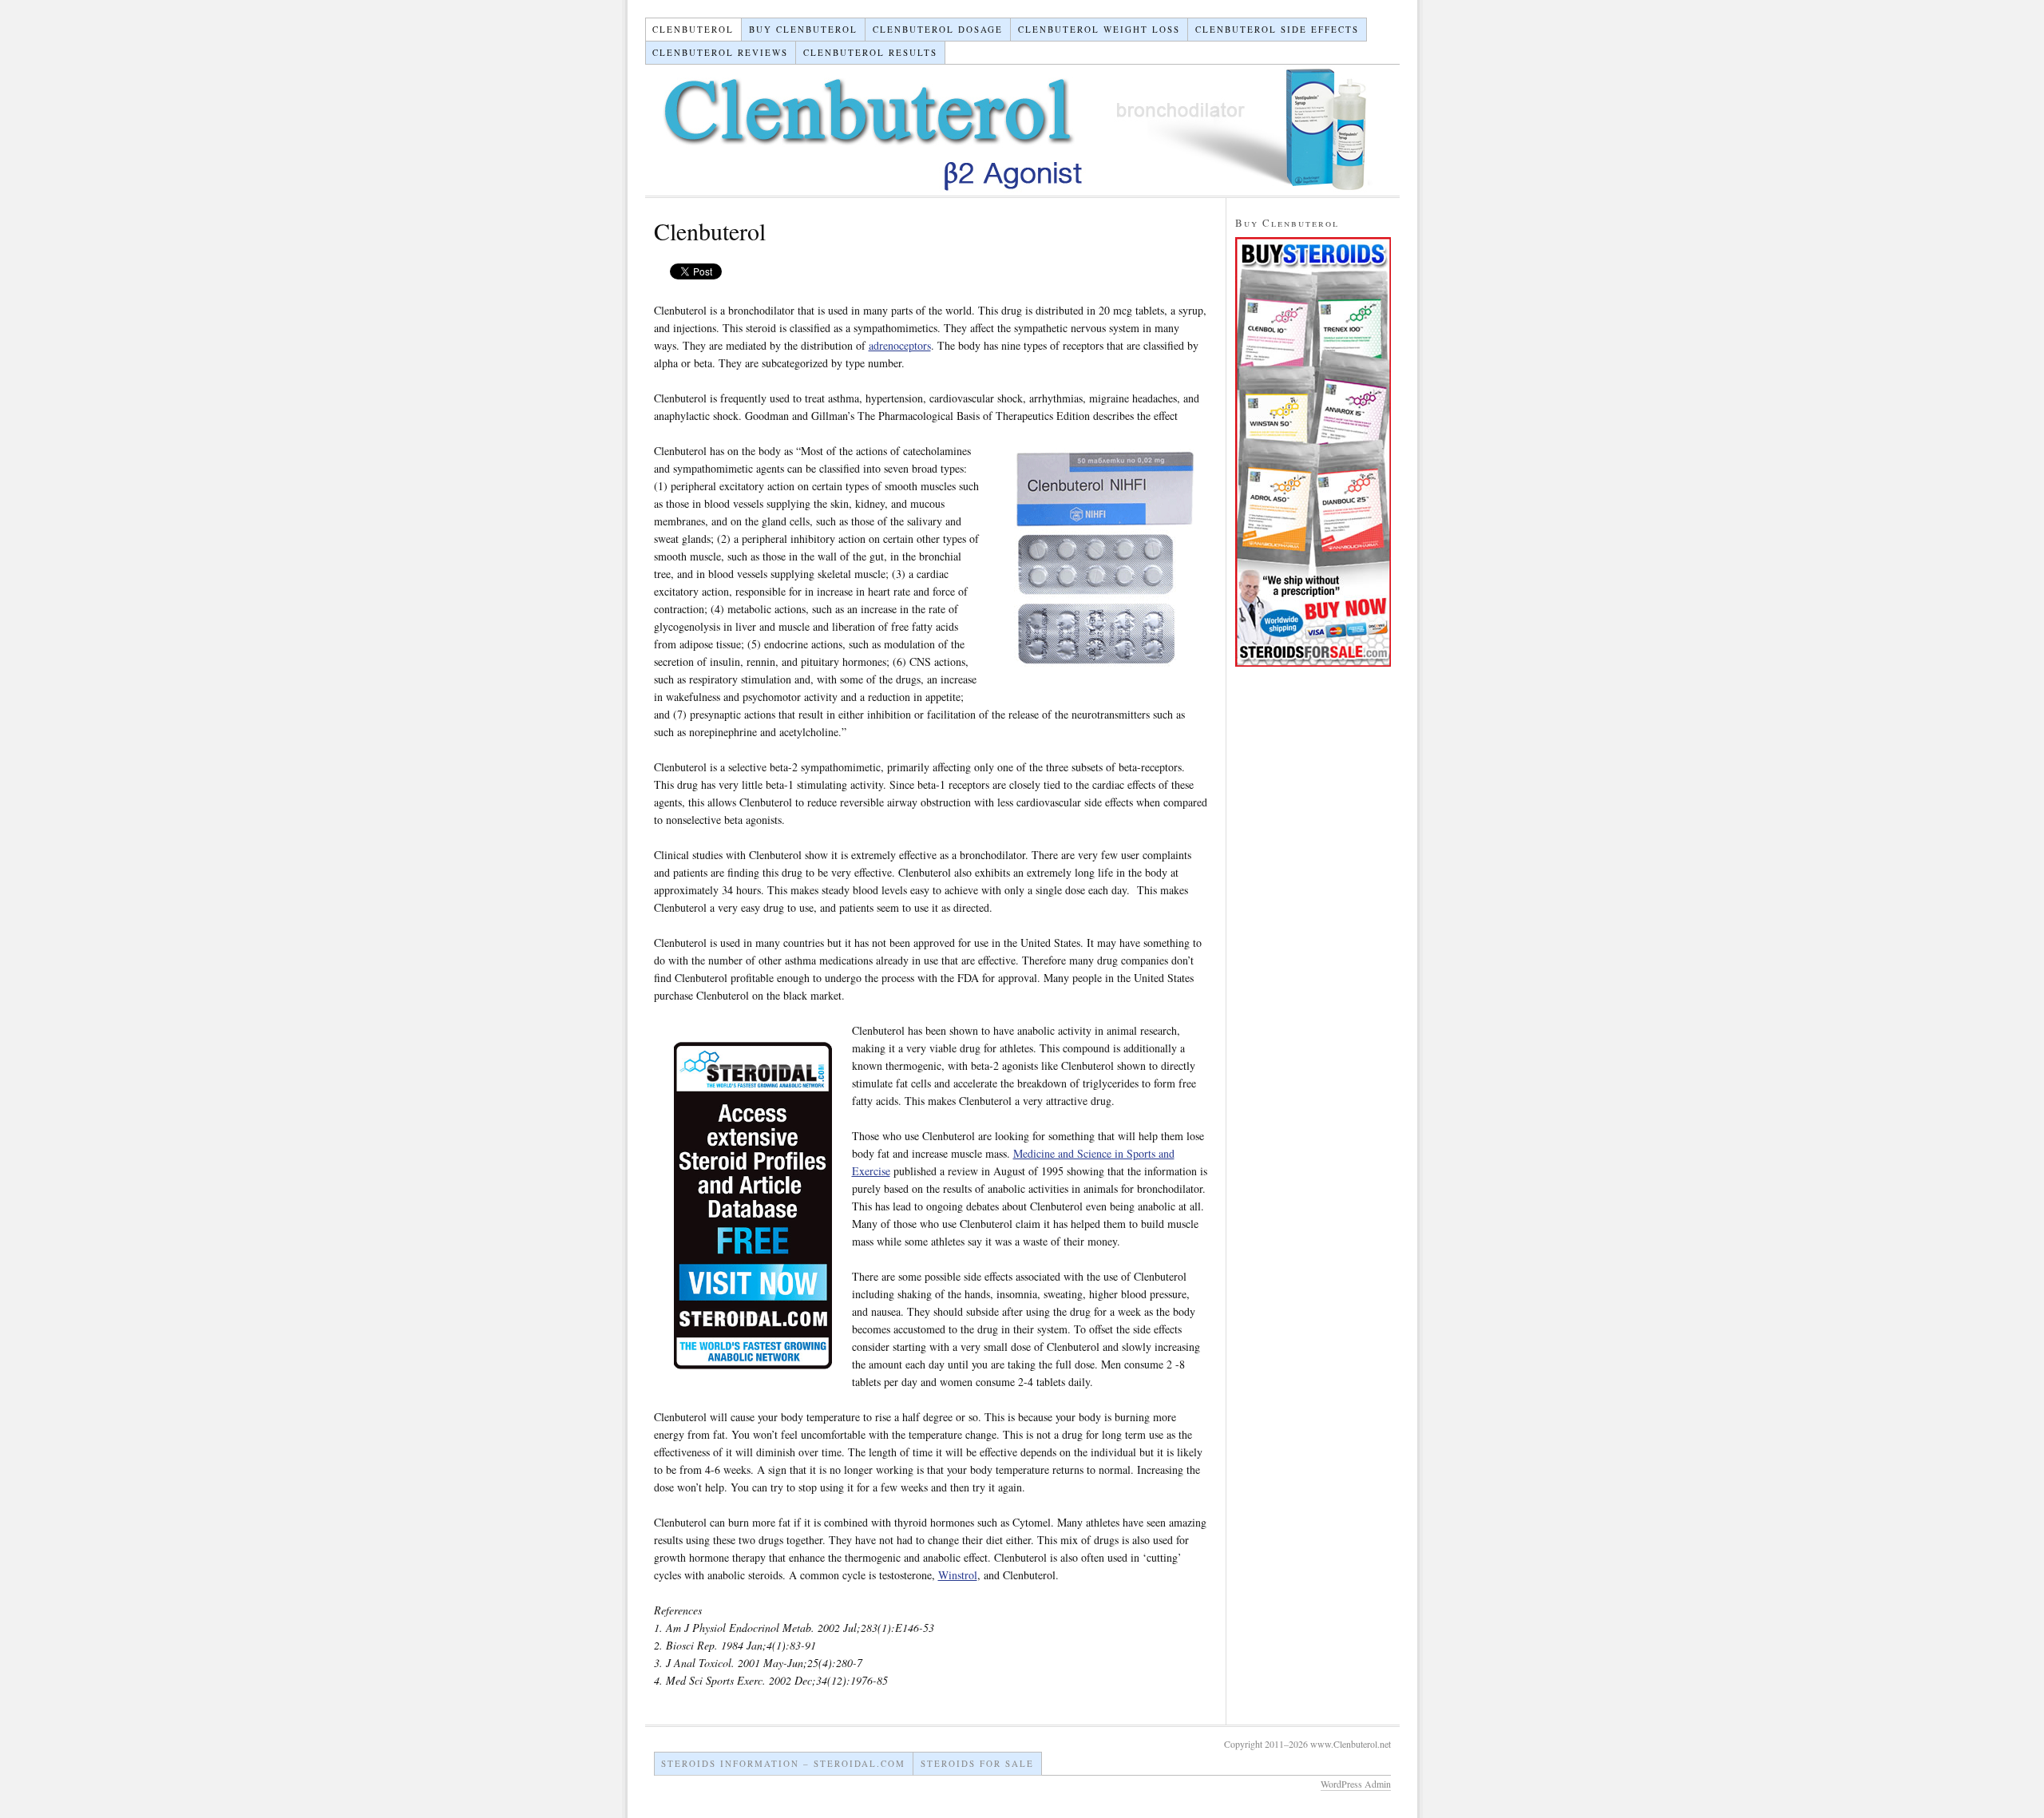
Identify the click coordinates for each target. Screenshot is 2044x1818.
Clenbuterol (693, 29)
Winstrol (958, 1575)
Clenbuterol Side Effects (1277, 29)
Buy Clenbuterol (803, 29)
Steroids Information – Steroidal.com (783, 1763)
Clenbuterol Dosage (938, 29)
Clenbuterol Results (870, 52)
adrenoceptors (900, 345)
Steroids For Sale (977, 1763)
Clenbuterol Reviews (720, 52)
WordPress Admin (1356, 1784)
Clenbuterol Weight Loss (1099, 29)
